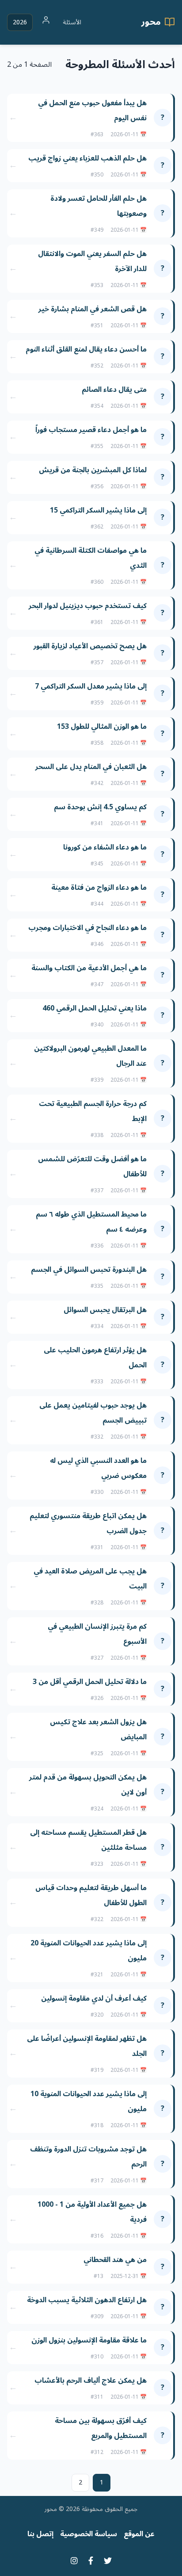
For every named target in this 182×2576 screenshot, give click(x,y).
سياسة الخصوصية (89, 2534)
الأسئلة (72, 22)
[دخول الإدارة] (46, 22)
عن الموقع (139, 2534)
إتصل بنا (40, 2534)
